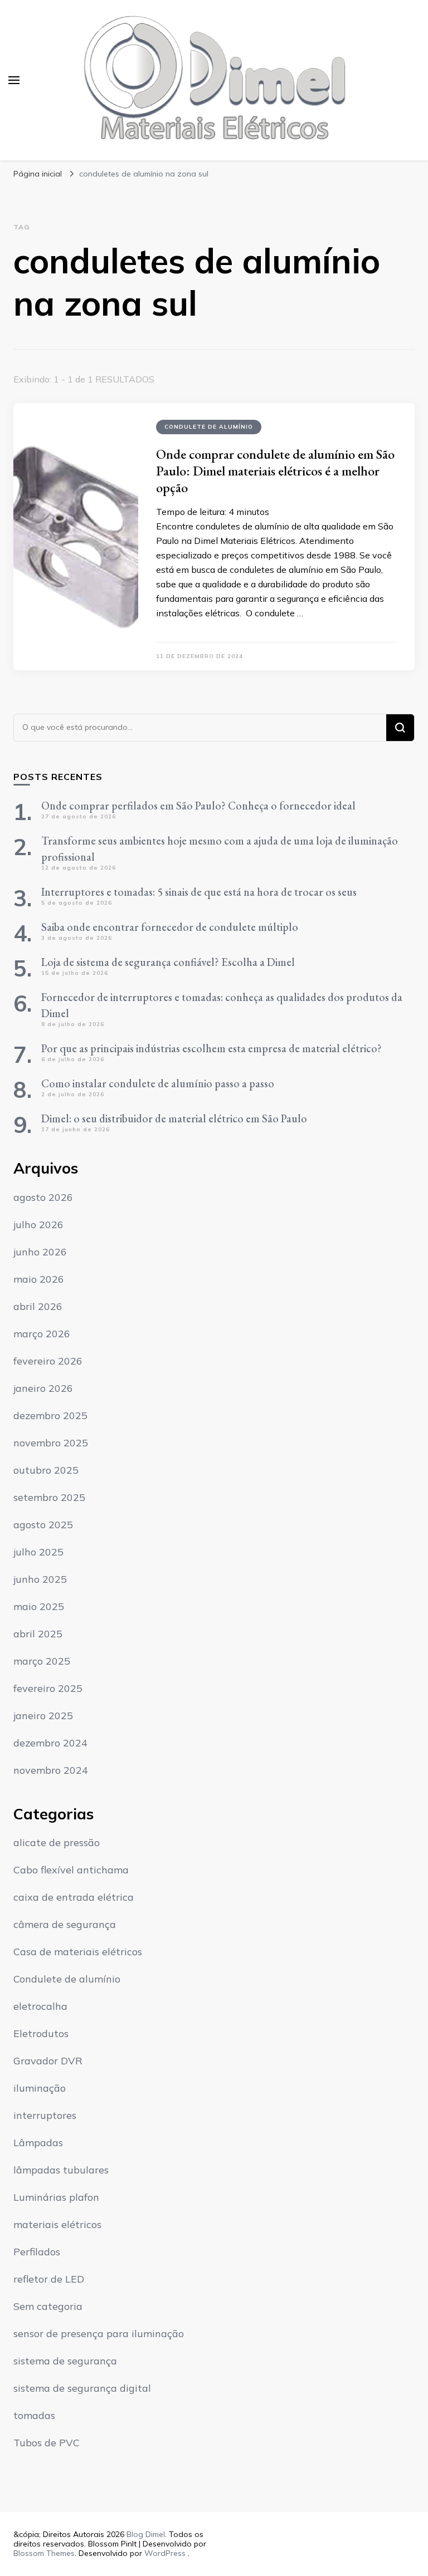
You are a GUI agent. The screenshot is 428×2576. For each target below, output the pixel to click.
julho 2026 (38, 1225)
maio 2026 (39, 1279)
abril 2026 (38, 1306)
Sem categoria (48, 2306)
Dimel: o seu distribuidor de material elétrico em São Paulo (174, 1118)
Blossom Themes (44, 2553)
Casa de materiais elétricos (78, 1952)
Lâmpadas (38, 2143)
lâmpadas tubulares (61, 2170)
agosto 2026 (43, 1197)
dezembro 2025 (50, 1415)
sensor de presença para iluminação (99, 2334)
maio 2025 (39, 1606)
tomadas (34, 2415)
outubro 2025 (46, 1470)
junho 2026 (40, 1252)
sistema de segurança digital (82, 2388)
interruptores (45, 2115)
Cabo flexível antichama (71, 1870)
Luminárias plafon (56, 2197)
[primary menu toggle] (14, 80)
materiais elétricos (57, 2224)
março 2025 (42, 1661)
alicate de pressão (57, 1843)
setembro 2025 (49, 1497)
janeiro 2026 (43, 1388)
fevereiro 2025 (48, 1688)
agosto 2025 (43, 1525)
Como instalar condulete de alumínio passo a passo (158, 1083)
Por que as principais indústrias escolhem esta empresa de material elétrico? (211, 1048)
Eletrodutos (41, 2033)
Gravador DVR (48, 2061)
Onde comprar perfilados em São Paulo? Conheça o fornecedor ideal (198, 806)
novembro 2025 (51, 1443)
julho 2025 (38, 1552)
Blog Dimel (146, 2534)
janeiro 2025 (43, 1716)
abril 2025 (38, 1634)
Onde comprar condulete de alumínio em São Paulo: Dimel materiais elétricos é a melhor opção (275, 471)
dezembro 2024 (50, 1743)
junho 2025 (40, 1579)
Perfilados (37, 2252)
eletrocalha (40, 2006)
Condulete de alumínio (209, 427)
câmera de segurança (65, 1924)
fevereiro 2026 (48, 1361)
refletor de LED (49, 2279)
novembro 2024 (51, 1770)
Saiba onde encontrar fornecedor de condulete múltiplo (170, 927)
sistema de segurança (65, 2361)
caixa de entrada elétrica (74, 1897)
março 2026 (42, 1334)
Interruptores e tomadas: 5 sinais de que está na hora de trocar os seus (199, 892)
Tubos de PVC (47, 2443)
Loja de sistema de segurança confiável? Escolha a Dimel (168, 962)
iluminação (40, 2088)
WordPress (165, 2553)
